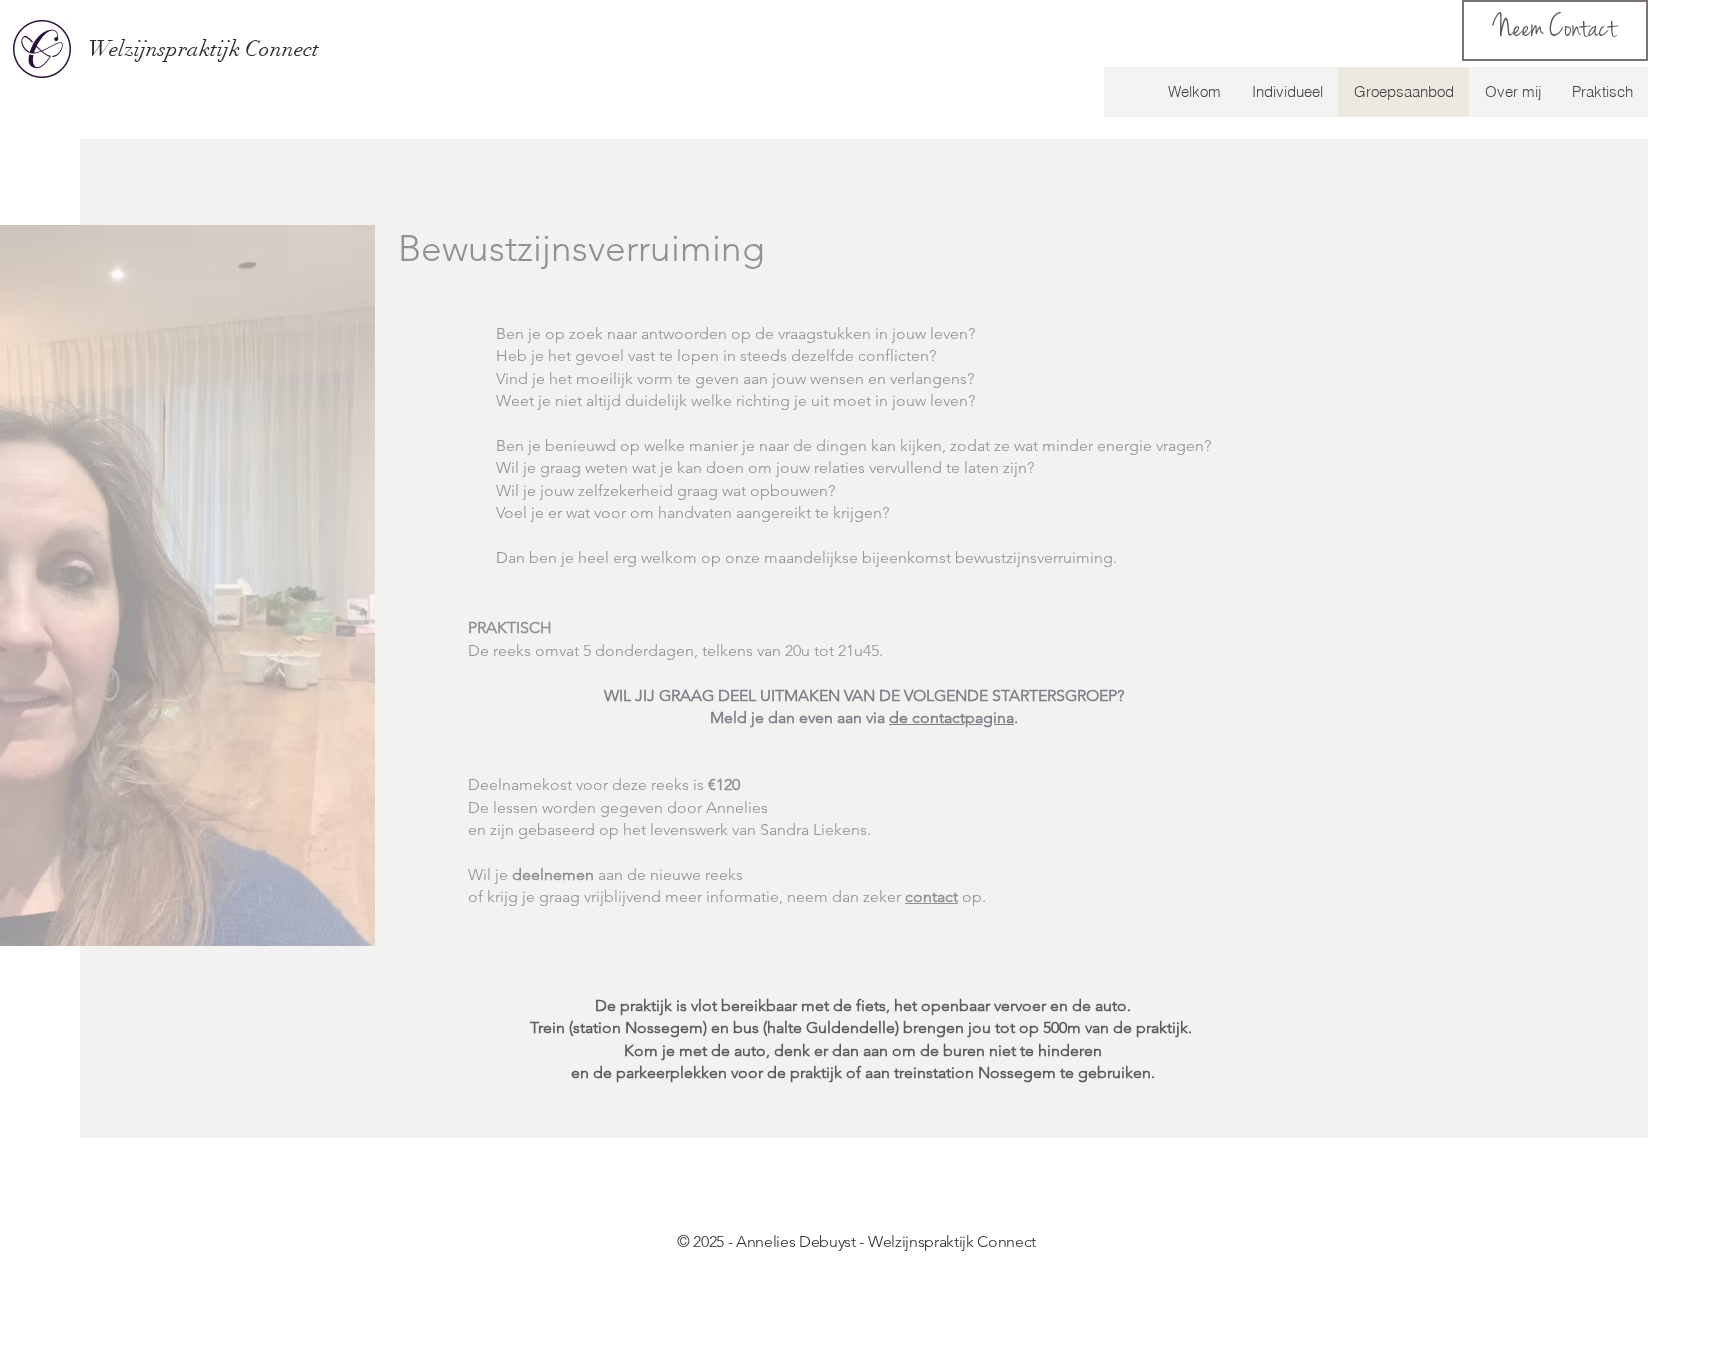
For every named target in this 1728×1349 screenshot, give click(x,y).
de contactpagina (951, 717)
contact (931, 896)
